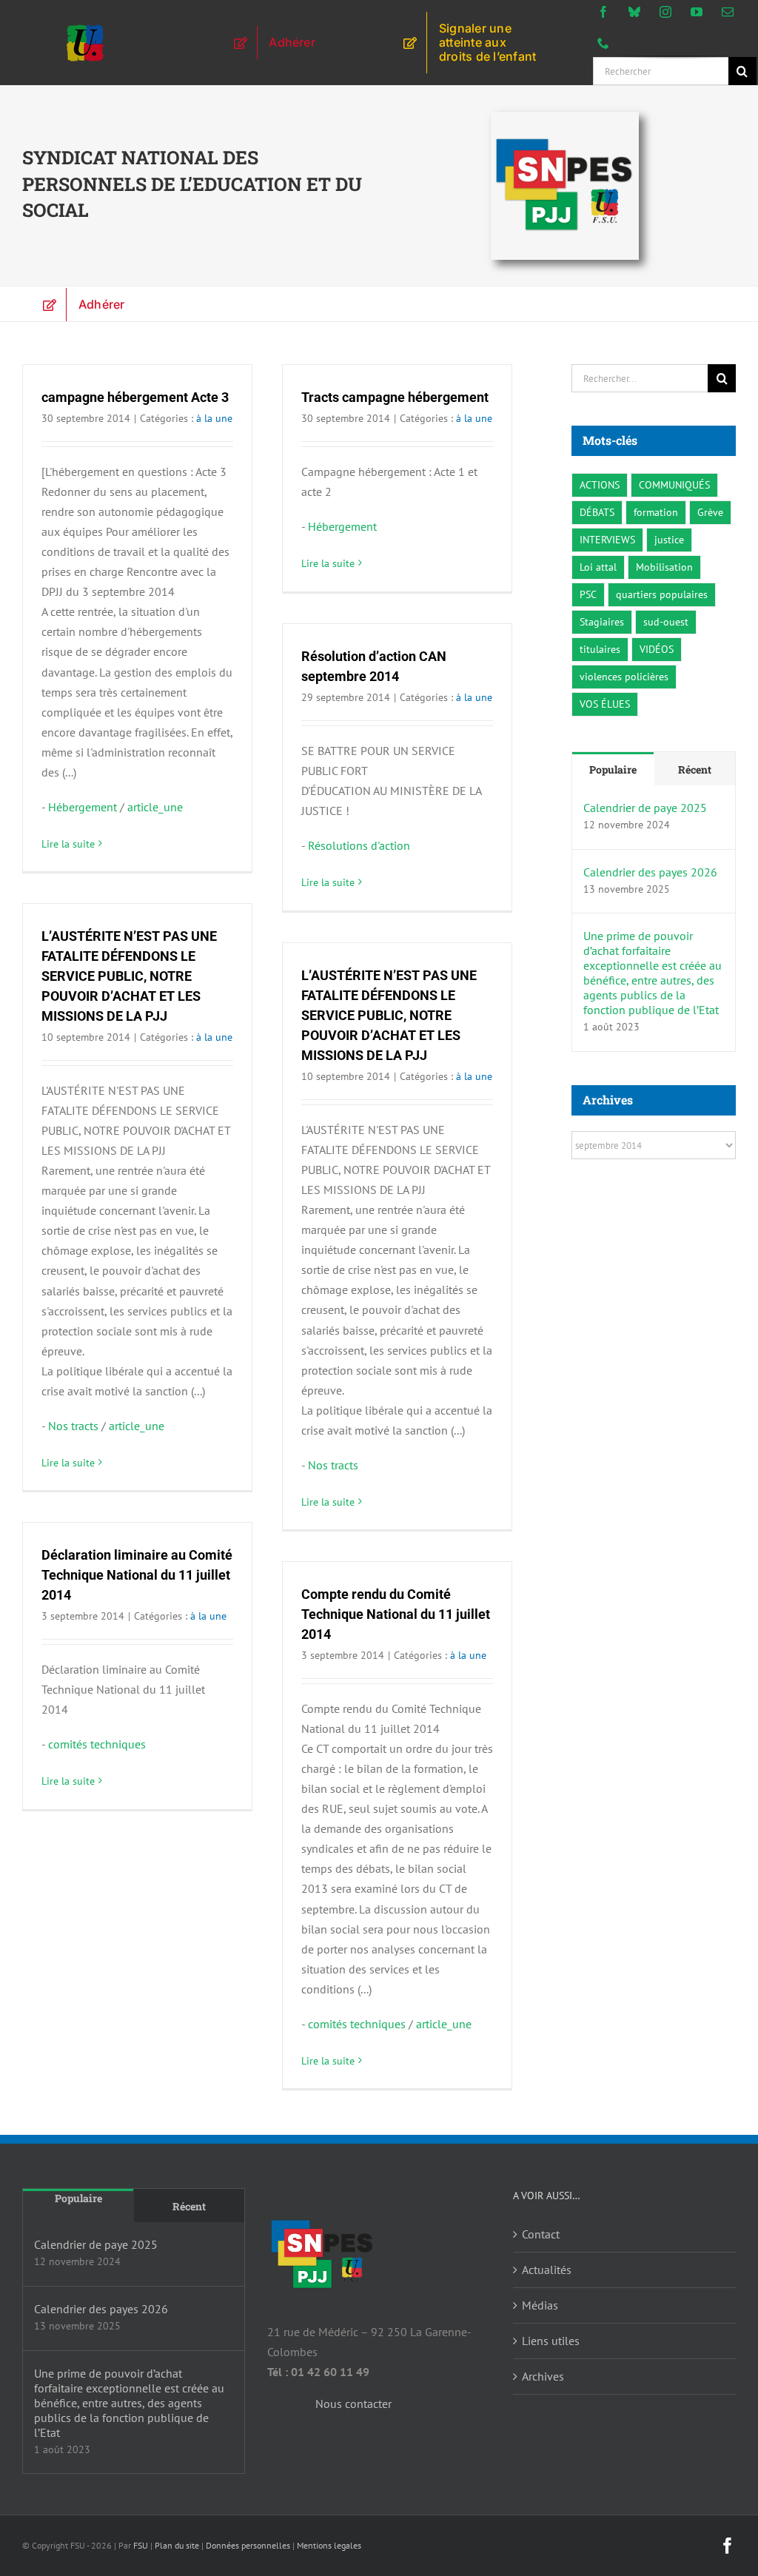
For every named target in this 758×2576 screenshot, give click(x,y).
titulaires (600, 649)
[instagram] (665, 12)
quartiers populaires (662, 594)
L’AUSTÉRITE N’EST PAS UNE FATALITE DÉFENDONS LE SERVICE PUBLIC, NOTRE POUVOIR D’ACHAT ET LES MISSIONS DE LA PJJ (129, 976)
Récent (695, 769)
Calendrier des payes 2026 (650, 872)
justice (669, 539)
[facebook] (603, 12)
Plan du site (177, 2545)
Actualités (547, 2270)
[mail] (728, 12)
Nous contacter (353, 2404)
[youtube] (697, 12)
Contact (541, 2234)
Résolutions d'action (359, 845)
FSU (141, 2545)
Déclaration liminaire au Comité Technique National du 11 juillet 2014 (137, 1575)
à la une (214, 418)
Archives (543, 2376)
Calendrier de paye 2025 (645, 808)
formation (656, 512)
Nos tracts (73, 1426)
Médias (540, 2305)
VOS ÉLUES (605, 704)
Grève (710, 512)
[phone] (603, 43)
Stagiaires (602, 621)
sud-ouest (666, 621)
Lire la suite (68, 844)
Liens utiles (551, 2341)
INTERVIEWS (607, 539)
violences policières (624, 676)
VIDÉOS (657, 649)
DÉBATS (597, 512)
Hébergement (83, 807)
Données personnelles (248, 2545)
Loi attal (598, 567)
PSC (588, 594)
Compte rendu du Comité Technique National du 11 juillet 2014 (396, 1614)
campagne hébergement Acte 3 (135, 397)
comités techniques (97, 1744)
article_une (155, 807)
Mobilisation (664, 567)
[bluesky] (634, 12)
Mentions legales (329, 2545)
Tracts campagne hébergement (395, 397)
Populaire (613, 769)
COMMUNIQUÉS (674, 484)
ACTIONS (600, 484)
